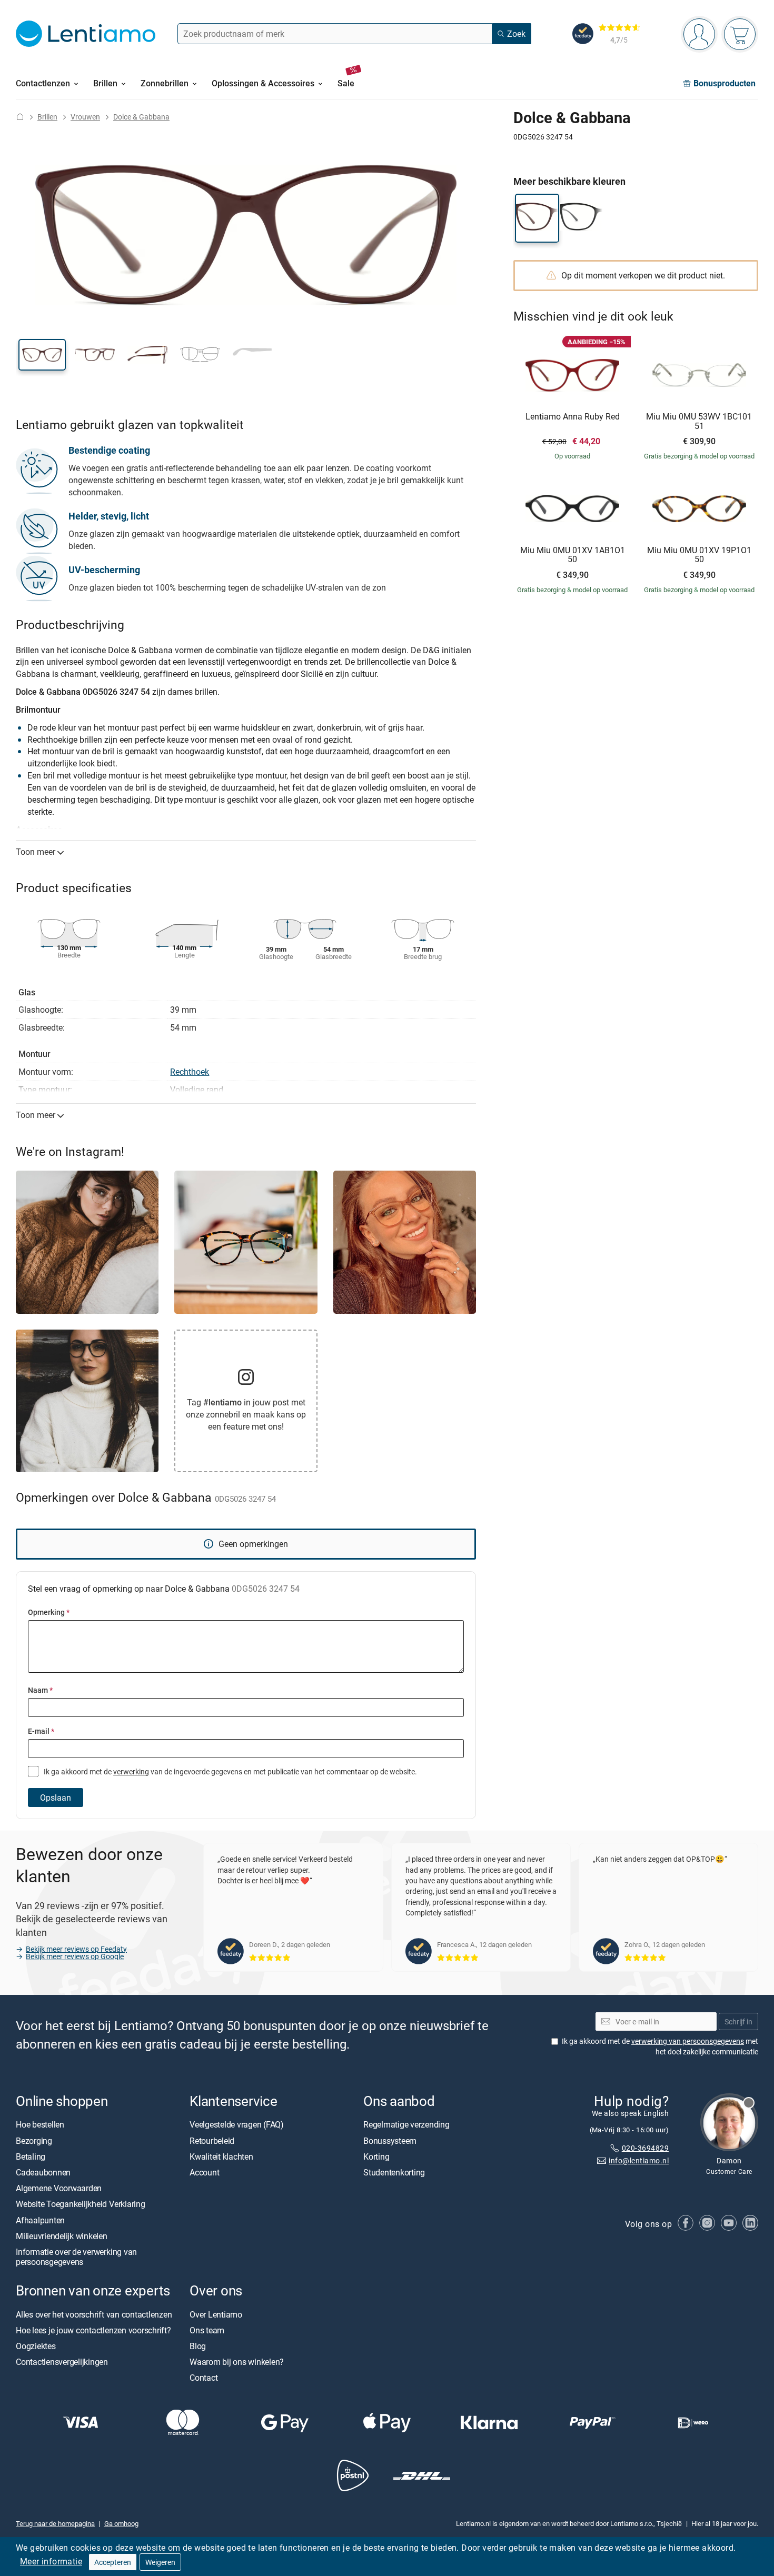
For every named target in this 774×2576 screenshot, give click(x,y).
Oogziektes (36, 2346)
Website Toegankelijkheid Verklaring (81, 2204)
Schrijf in (738, 2021)
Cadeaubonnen (43, 2172)
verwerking (131, 1771)
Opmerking (49, 1612)
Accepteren (113, 2562)
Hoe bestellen (40, 2125)
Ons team (207, 2330)
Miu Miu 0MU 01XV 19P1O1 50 (699, 555)
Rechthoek (190, 1072)
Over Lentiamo (216, 2314)
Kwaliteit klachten (221, 2156)
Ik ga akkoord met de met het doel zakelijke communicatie (660, 2047)
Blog (198, 2346)
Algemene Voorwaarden (59, 2188)
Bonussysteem (390, 2141)
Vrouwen (85, 117)
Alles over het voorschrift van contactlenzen (94, 2314)
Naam (40, 1690)
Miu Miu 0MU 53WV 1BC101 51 (699, 421)
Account (204, 2172)
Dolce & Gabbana (141, 117)
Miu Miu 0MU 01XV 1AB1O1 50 (573, 555)
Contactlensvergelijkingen (62, 2362)
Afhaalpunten (40, 2220)
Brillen (47, 117)
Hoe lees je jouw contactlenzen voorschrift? (93, 2330)
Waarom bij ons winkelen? (237, 2362)
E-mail (41, 1731)
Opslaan (56, 1798)
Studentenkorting (394, 2172)
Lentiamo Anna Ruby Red (573, 417)
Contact (204, 2378)
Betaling (31, 2156)
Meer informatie (51, 2561)
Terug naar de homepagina (55, 2523)
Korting (376, 2156)
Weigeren (160, 2562)
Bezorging (34, 2141)
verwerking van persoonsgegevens (688, 2041)
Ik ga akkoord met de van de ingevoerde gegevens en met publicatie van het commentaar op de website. (230, 1771)
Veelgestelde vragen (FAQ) (237, 2125)
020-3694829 (645, 2148)
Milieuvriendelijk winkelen (62, 2236)
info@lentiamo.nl (639, 2161)
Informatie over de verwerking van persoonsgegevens (76, 2257)
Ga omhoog (121, 2523)
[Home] (20, 117)
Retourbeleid (212, 2141)
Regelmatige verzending (406, 2125)
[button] (42, 355)
